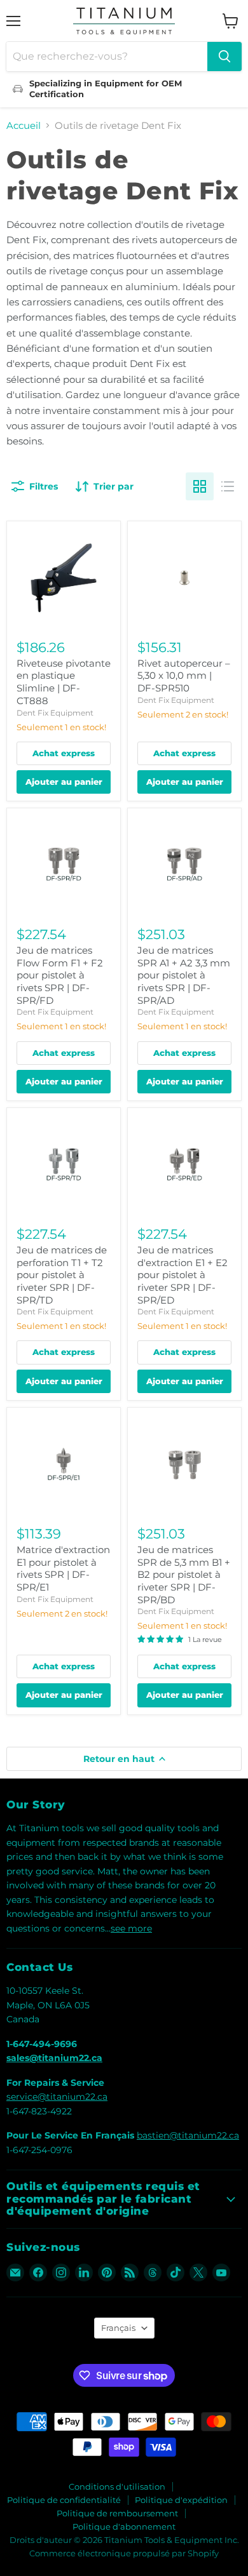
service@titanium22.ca (57, 2097)
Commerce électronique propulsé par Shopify (124, 2553)
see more (131, 1928)
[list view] (228, 486)
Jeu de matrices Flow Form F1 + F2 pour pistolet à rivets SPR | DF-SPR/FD (60, 975)
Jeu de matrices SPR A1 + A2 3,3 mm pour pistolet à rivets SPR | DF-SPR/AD (184, 975)
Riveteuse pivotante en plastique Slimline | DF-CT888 (64, 682)
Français (118, 2328)
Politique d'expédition (181, 2500)
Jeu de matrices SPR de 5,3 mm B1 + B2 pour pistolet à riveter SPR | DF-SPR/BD (184, 1575)
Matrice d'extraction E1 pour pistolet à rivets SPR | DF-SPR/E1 (63, 1568)
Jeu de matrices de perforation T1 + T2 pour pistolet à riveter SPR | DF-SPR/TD (62, 1275)
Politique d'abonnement (124, 2526)
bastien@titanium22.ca (188, 2135)
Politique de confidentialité (64, 2500)
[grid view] (200, 486)
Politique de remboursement (117, 2513)
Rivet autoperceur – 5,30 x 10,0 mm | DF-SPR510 (184, 676)
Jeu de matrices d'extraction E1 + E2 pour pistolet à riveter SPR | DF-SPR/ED (183, 1275)
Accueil (24, 125)
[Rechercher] (224, 57)
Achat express (64, 753)
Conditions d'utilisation (117, 2486)
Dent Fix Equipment (55, 713)
